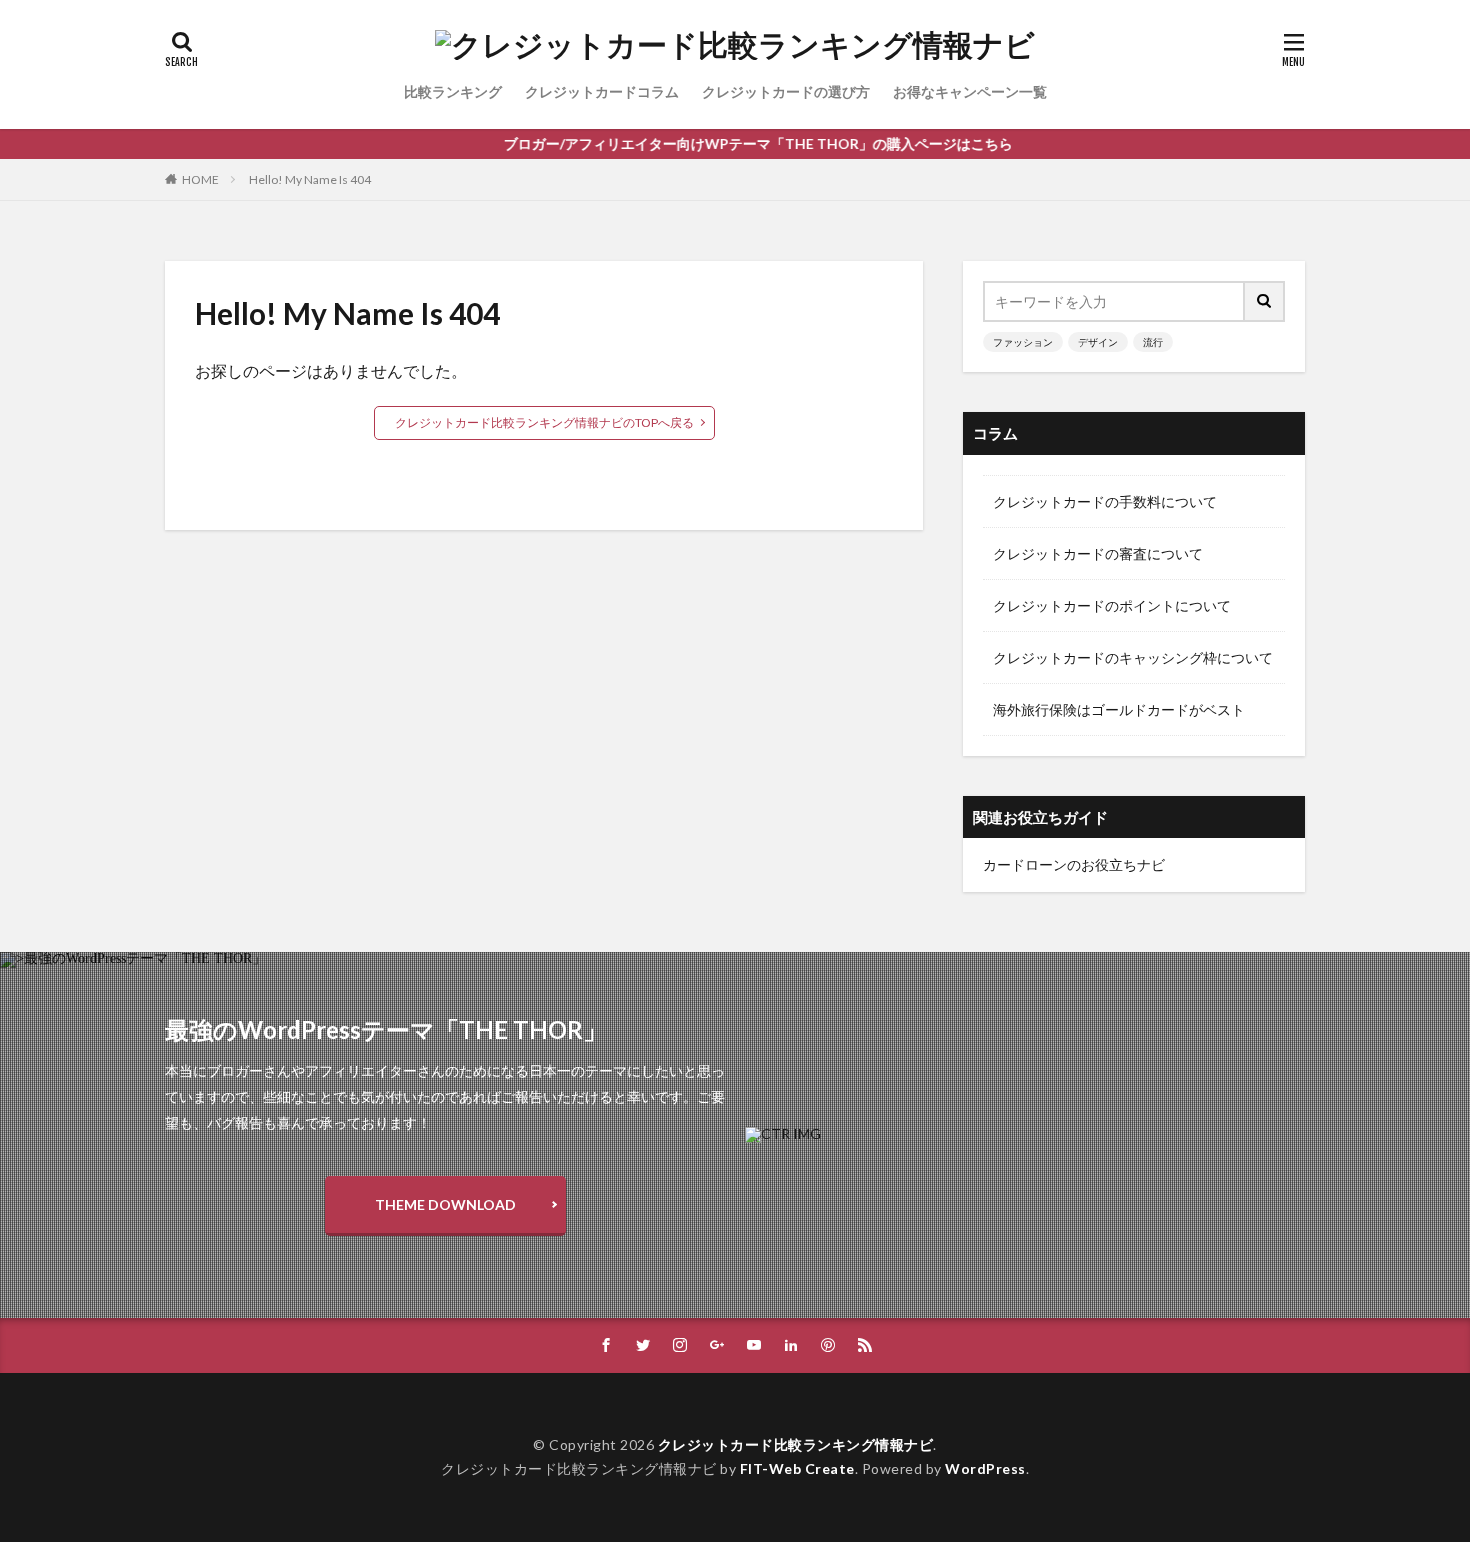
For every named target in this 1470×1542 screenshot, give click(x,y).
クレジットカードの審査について (1098, 553)
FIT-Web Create (797, 1468)
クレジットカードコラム (602, 91)
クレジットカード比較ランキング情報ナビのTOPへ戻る (544, 422)
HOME (200, 179)
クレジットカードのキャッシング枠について (1133, 657)
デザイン (1098, 342)
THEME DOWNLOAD (445, 1204)
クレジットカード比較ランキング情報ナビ (796, 1444)
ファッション (1023, 342)
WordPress (985, 1468)
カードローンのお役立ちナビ (1074, 864)
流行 (1153, 342)
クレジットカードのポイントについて (1112, 605)
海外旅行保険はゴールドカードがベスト (1119, 709)
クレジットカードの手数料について (1105, 501)
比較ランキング (453, 91)
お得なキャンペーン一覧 (970, 91)
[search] (1265, 301)
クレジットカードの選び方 (786, 91)
